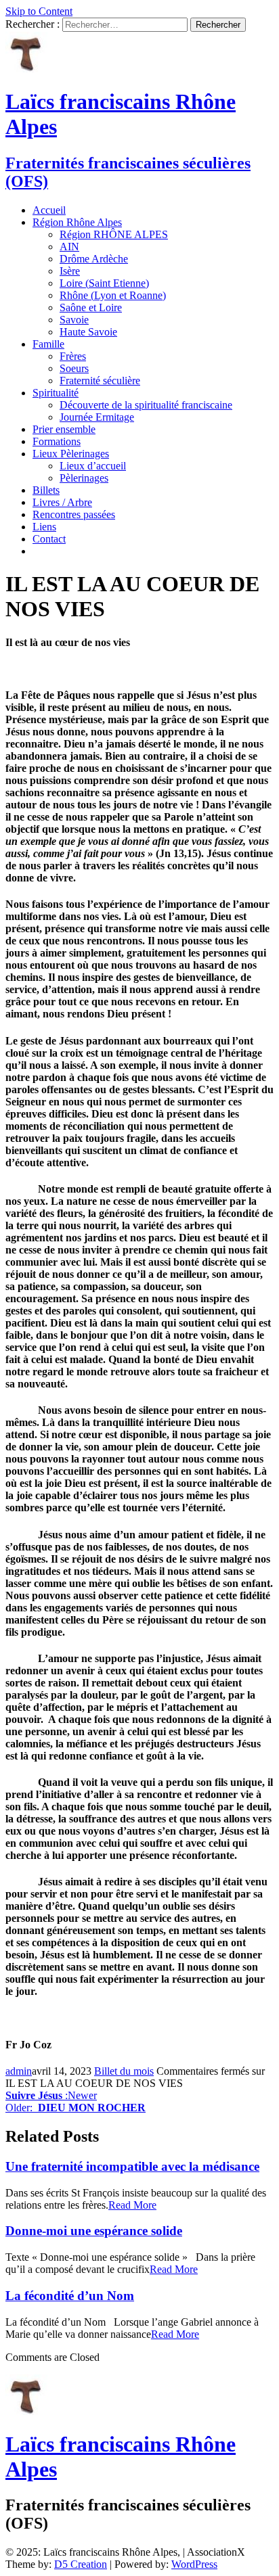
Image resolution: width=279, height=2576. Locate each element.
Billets (46, 490)
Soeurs (74, 368)
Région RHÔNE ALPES (114, 234)
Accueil (49, 210)
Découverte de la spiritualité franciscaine (146, 405)
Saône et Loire (91, 307)
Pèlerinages (84, 478)
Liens (44, 527)
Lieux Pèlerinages (71, 454)
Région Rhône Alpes (77, 222)
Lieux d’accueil (93, 466)
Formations (57, 441)
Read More (132, 2205)
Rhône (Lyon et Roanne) (113, 295)
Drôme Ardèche (94, 259)
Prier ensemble (64, 429)
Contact (49, 539)
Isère (70, 271)
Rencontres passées (74, 514)
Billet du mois (124, 2071)
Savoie (74, 320)
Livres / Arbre (62, 502)
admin (19, 2071)
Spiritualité (56, 393)
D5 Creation (81, 2564)
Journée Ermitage (97, 417)
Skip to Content (39, 11)
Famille (48, 344)
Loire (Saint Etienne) (104, 283)
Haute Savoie (88, 332)
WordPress (194, 2564)
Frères (73, 356)
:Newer (51, 2095)
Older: (76, 2108)
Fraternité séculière (100, 381)
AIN (69, 247)
